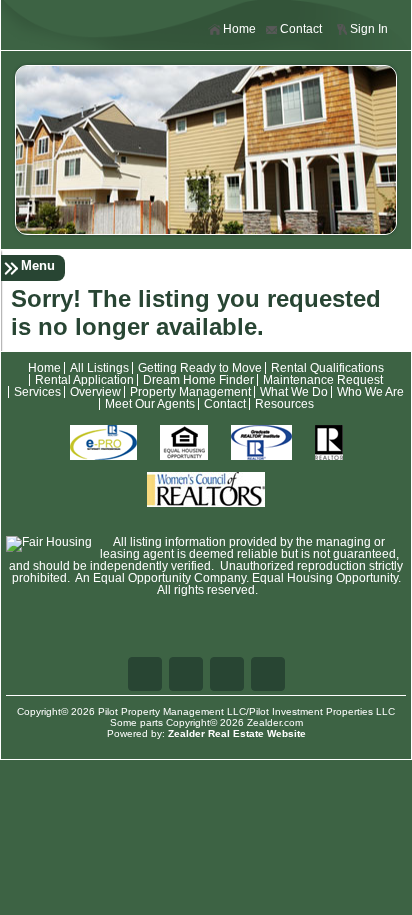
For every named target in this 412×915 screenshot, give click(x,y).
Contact (301, 29)
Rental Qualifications (327, 368)
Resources (284, 404)
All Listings (99, 368)
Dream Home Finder (198, 380)
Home (239, 29)
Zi (227, 674)
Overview (95, 392)
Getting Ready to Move (200, 368)
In (268, 674)
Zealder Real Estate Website (237, 733)
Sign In (369, 29)
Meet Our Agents (150, 404)
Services (37, 392)
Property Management (190, 392)
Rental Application (84, 380)
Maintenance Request (323, 380)
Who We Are (370, 392)
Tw (186, 674)
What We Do (294, 392)
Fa (145, 674)
